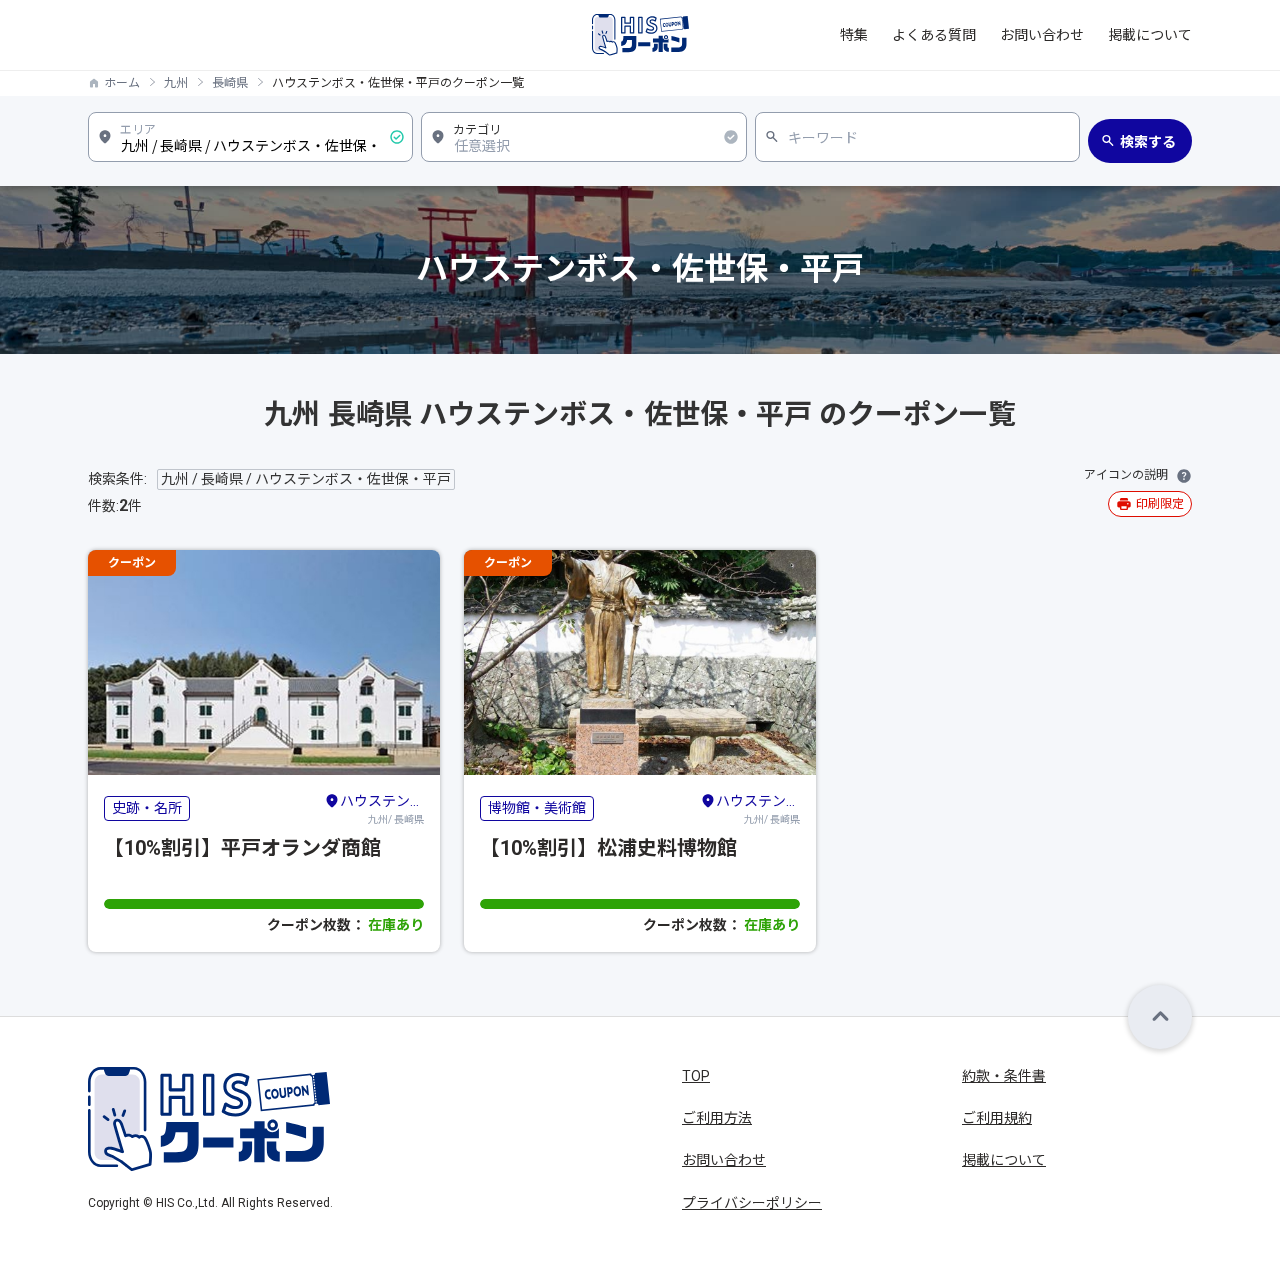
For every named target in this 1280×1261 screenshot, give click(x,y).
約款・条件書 (1004, 1076)
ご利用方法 (717, 1118)
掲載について (1150, 35)
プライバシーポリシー (752, 1203)
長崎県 (230, 83)
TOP (696, 1076)
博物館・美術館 (537, 808)
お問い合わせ (1042, 35)
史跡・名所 (147, 808)
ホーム (122, 83)
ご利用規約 (997, 1118)
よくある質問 (934, 35)
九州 (176, 83)
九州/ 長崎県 (382, 809)
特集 (854, 35)
